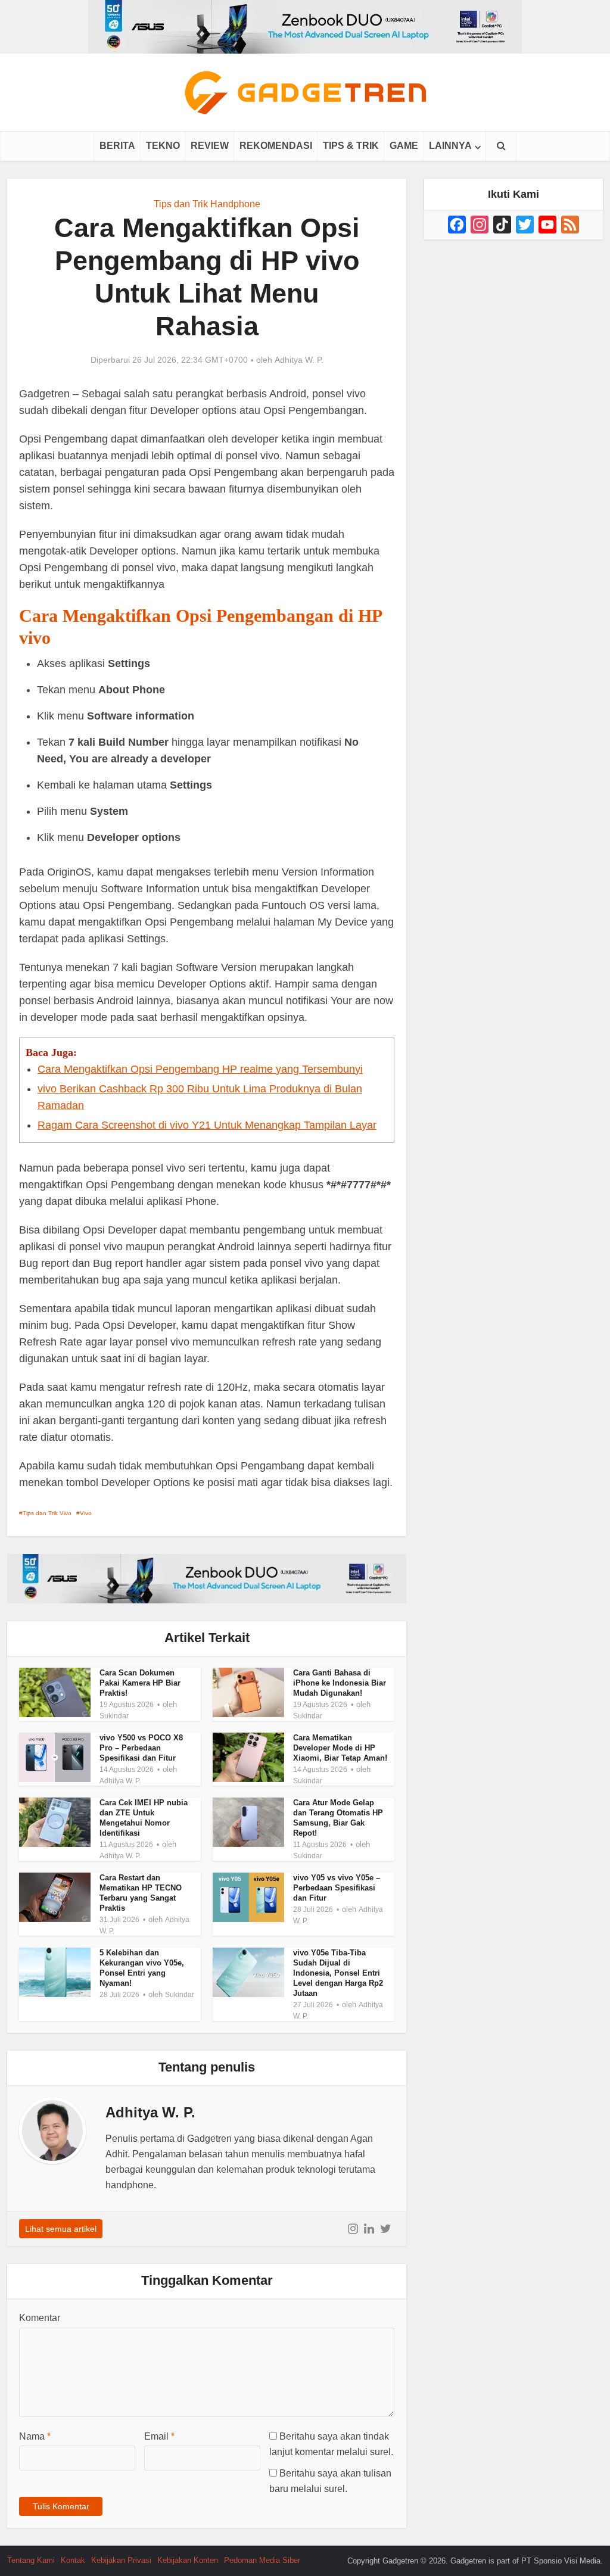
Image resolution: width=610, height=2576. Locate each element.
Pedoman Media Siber (262, 2560)
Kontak (73, 2560)
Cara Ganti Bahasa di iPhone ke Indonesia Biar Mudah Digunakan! (340, 1683)
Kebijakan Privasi (121, 2560)
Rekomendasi (276, 146)
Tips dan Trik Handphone (207, 204)
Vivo (86, 1513)
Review (210, 146)
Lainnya (450, 146)
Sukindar (114, 1716)
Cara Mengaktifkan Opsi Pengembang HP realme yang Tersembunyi (200, 1069)
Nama (35, 2436)
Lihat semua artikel (61, 2229)
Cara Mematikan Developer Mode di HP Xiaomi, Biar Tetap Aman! (340, 1748)
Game (404, 146)
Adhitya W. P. (299, 360)
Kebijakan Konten (188, 2560)
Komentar (40, 2318)
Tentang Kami (31, 2560)
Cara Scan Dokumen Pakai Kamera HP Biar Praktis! (140, 1683)
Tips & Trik (351, 146)
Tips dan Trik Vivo (47, 1513)
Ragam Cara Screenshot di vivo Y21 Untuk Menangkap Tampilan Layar (207, 1125)
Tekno (163, 146)
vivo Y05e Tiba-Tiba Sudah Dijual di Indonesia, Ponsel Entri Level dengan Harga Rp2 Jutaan (338, 1973)
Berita (117, 146)
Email (159, 2436)
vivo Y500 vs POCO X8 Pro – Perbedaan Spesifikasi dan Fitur (141, 1748)
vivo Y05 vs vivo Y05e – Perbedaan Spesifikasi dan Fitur (337, 1888)
